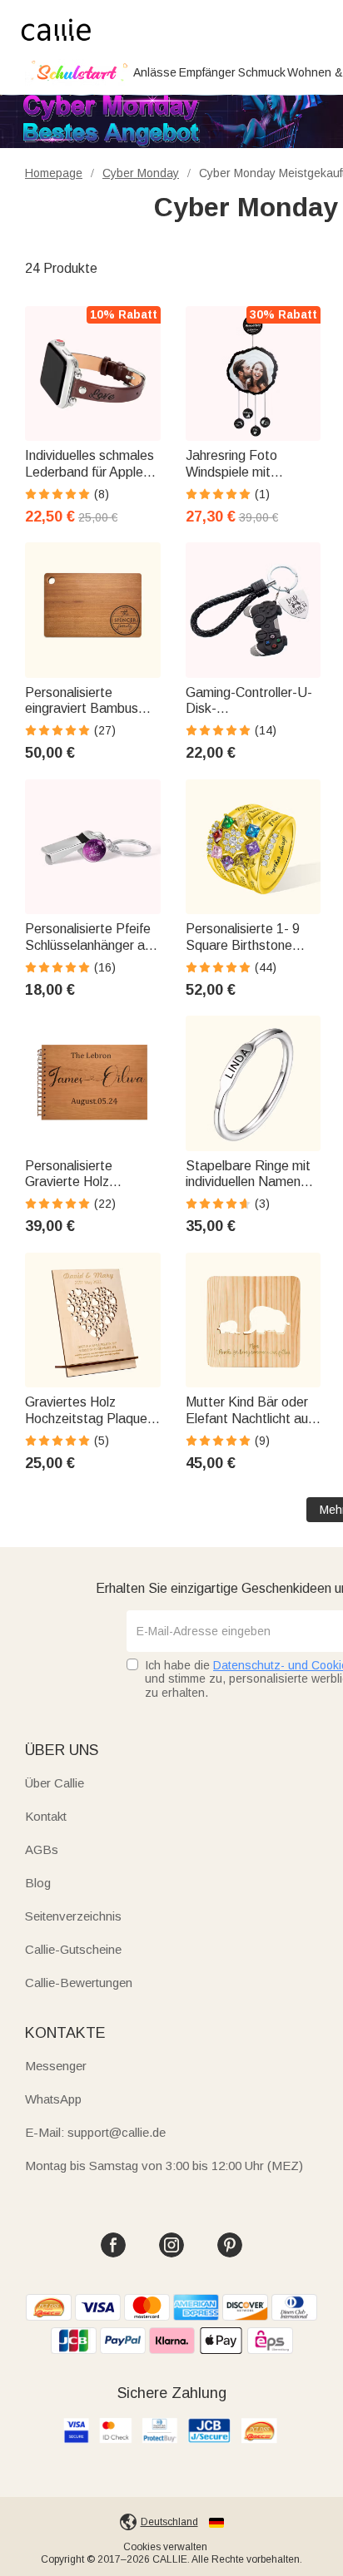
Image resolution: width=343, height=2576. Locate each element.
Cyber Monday (141, 173)
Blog (38, 1883)
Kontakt (46, 1816)
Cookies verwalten (165, 2547)
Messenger (56, 2066)
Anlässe (155, 72)
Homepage (54, 173)
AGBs (42, 1849)
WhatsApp (53, 2099)
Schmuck (262, 72)
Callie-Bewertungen (79, 1983)
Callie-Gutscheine (73, 1949)
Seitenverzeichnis (73, 1916)
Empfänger (207, 72)
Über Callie (55, 1783)
